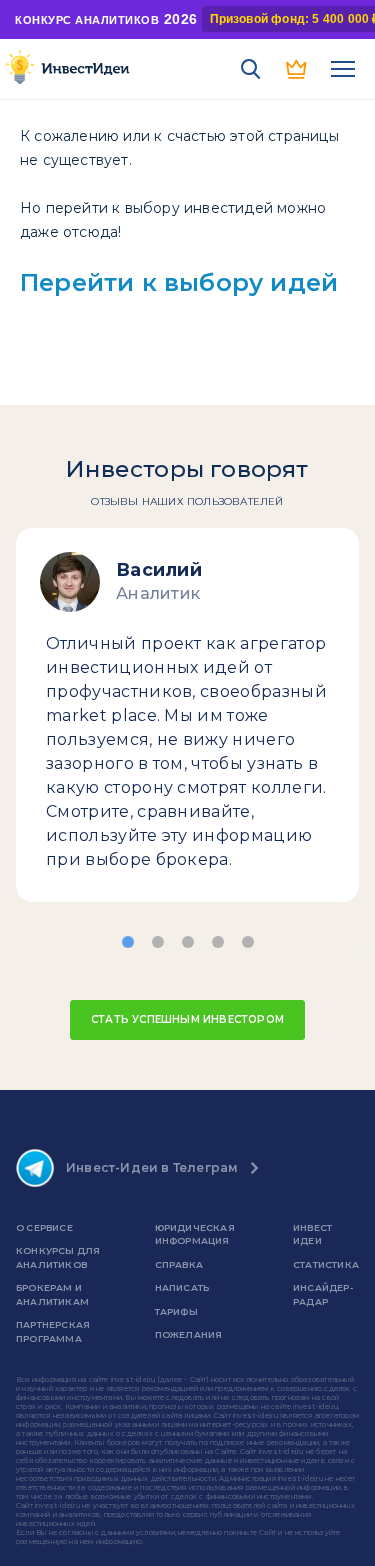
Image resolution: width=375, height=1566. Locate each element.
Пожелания (189, 1334)
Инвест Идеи (312, 1234)
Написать (182, 1287)
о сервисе (44, 1227)
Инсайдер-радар (323, 1294)
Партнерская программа (53, 1331)
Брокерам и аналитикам (52, 1294)
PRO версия (297, 69)
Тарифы (176, 1311)
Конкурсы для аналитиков (58, 1257)
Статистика (326, 1264)
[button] (128, 942)
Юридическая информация (195, 1234)
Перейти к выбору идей (179, 282)
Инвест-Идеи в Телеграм (152, 1167)
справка (179, 1264)
